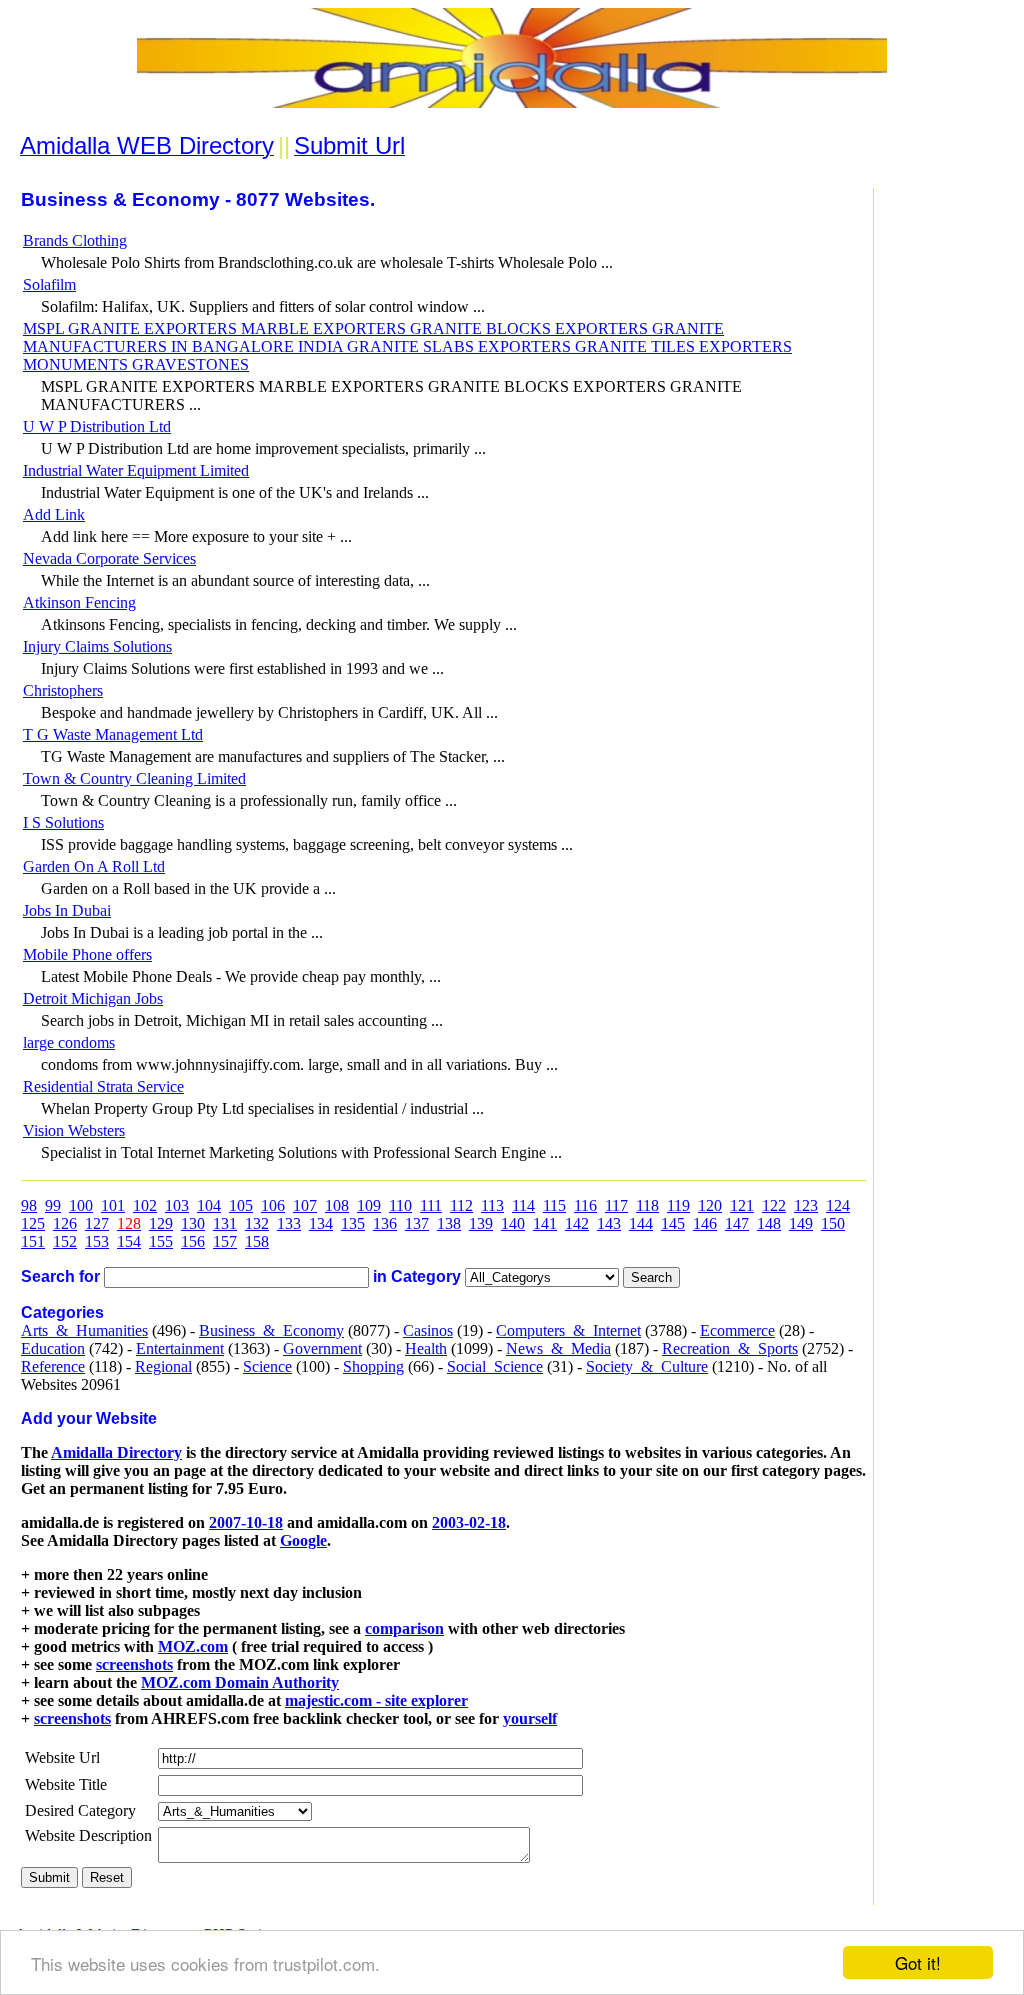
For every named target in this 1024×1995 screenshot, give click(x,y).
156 (193, 1241)
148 (769, 1223)
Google (303, 1540)
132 (257, 1223)
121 (742, 1205)
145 (673, 1223)
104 (209, 1205)
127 (97, 1223)
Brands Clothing (75, 240)
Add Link (54, 514)
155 (161, 1241)
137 (417, 1223)
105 (241, 1205)
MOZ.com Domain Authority (240, 1682)
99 (53, 1205)
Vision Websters (74, 1130)
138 (449, 1223)
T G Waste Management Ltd (113, 734)
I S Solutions (63, 822)
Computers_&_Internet (568, 1330)
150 (833, 1223)
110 (400, 1205)
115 (554, 1205)
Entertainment (180, 1348)
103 (177, 1205)
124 (838, 1205)
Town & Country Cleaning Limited (134, 778)
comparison (404, 1628)
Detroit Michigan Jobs (93, 998)
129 (161, 1223)
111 (431, 1205)
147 (737, 1223)
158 (257, 1241)
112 (461, 1205)
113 (492, 1205)
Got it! (918, 1962)
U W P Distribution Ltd (97, 426)
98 (29, 1205)
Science (267, 1366)
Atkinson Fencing (79, 602)
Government (322, 1348)
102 (145, 1205)
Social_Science (495, 1366)
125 (33, 1223)
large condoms (69, 1042)
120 (710, 1205)
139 (481, 1223)
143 (609, 1223)
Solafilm (49, 284)
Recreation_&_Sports (730, 1348)
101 (113, 1205)
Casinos (428, 1330)
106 (273, 1205)
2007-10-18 (246, 1522)
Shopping (373, 1366)
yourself (530, 1718)
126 (65, 1223)
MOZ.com (193, 1646)
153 (97, 1241)
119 (678, 1205)
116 (585, 1205)
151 (33, 1241)
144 (641, 1223)
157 (225, 1241)
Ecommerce (737, 1330)
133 (289, 1223)
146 (705, 1223)
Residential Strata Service (103, 1086)
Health (426, 1348)
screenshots (134, 1664)
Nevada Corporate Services (109, 558)
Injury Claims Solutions (97, 646)
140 (513, 1223)
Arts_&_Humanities (84, 1330)
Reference (53, 1366)
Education (53, 1348)
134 (321, 1223)
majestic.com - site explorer (376, 1700)
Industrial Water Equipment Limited (136, 470)
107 (305, 1205)
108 (337, 1205)
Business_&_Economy (271, 1330)
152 (65, 1241)
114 (523, 1205)
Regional (163, 1366)
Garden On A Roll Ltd (94, 866)
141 (545, 1223)
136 (385, 1223)
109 (369, 1205)
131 (225, 1223)
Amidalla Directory (116, 1452)
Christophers (63, 690)
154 (129, 1241)
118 (647, 1205)
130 (193, 1223)
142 (577, 1223)
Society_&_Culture (647, 1366)
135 (353, 1223)
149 (801, 1223)
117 (616, 1205)
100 (81, 1205)
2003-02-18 (469, 1522)
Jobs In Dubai (67, 910)
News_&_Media (558, 1348)
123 (806, 1205)
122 (774, 1205)
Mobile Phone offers (87, 954)
